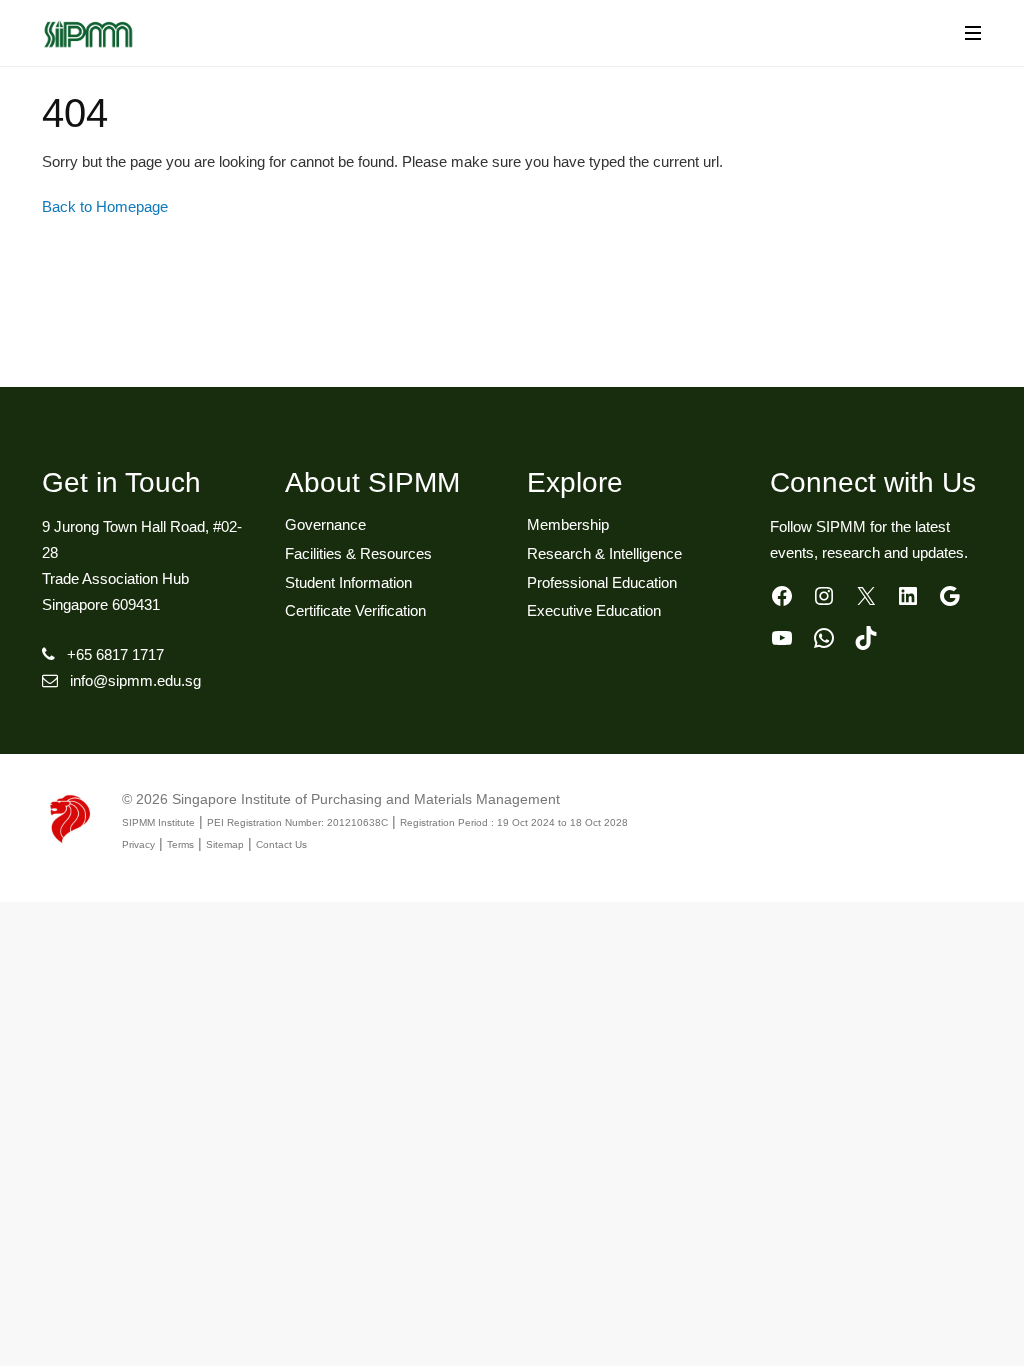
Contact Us (281, 844)
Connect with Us (873, 482)
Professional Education (602, 582)
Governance (325, 524)
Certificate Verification (355, 610)
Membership (568, 524)
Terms (180, 844)
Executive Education (594, 610)
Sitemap (225, 844)
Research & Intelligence (604, 553)
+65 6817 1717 (115, 654)
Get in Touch (121, 482)
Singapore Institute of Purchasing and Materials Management (366, 799)
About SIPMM (372, 482)
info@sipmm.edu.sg (135, 680)
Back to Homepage (105, 206)
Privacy (138, 844)
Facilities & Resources (358, 553)
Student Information (348, 582)
